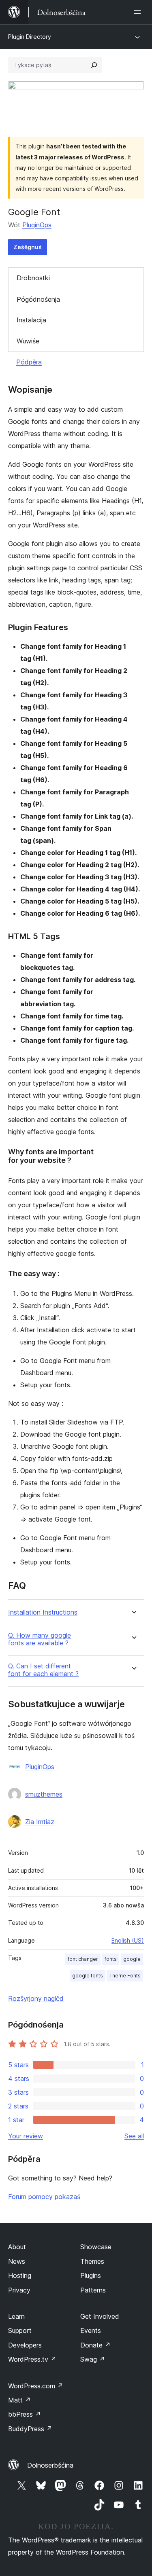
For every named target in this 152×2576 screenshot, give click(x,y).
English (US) (128, 1940)
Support (20, 2330)
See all (134, 2136)
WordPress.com (36, 2386)
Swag (93, 2359)
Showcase (96, 2247)
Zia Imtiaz (40, 1822)
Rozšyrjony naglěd (36, 1998)
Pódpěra (29, 362)
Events (91, 2330)
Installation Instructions (43, 1612)
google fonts (88, 1976)
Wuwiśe (28, 341)
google (132, 1959)
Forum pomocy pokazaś (44, 2197)
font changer (83, 1959)
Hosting (20, 2275)
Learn (16, 2316)
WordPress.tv (32, 2359)
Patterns (93, 2290)
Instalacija (31, 320)
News (17, 2261)
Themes (92, 2261)
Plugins (91, 2275)
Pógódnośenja (38, 299)
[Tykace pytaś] (94, 65)
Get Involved (100, 2316)
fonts (111, 1959)
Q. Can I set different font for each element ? (43, 1670)
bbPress (25, 2414)
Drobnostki (33, 278)
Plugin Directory (30, 37)
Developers (25, 2345)
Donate (95, 2345)
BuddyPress (30, 2429)
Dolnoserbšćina (50, 2465)
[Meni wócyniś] (139, 12)
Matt (19, 2400)
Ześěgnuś (28, 247)
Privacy (19, 2290)
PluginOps (37, 225)
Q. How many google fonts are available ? (40, 1639)
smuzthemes (44, 1794)
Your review (26, 2136)
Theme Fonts (125, 1976)
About (17, 2247)
